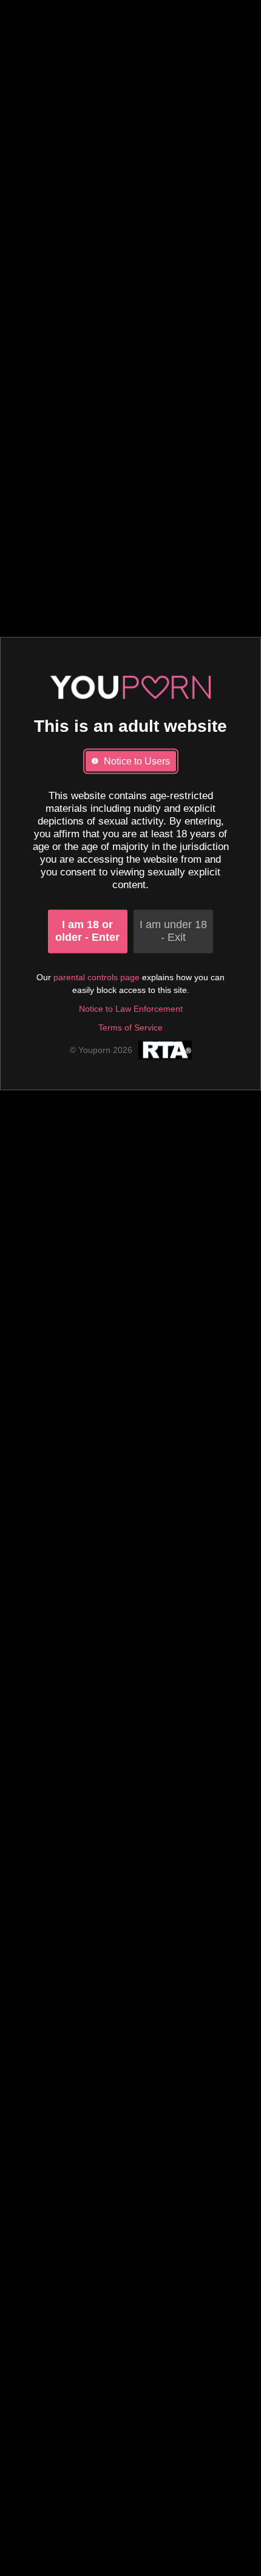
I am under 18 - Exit (173, 931)
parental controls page (97, 978)
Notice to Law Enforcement (131, 1009)
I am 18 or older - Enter (87, 931)
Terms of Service (130, 1028)
